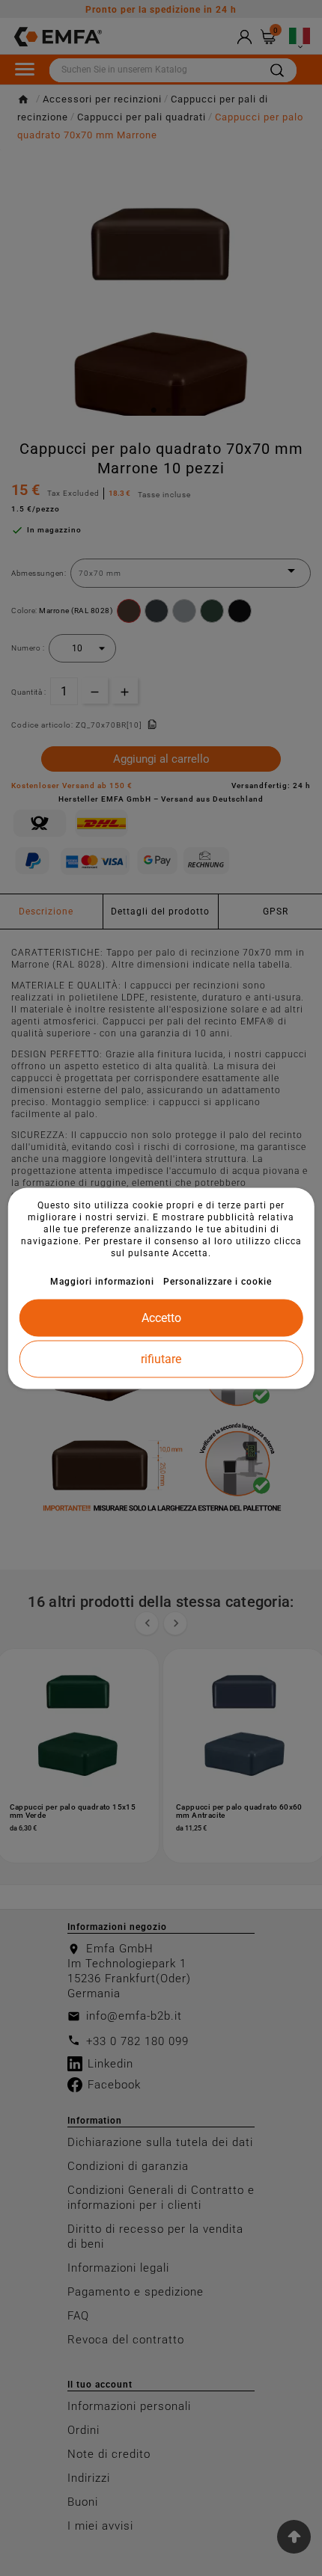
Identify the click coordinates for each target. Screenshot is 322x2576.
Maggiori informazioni (102, 1281)
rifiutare (161, 1358)
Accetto (161, 1317)
